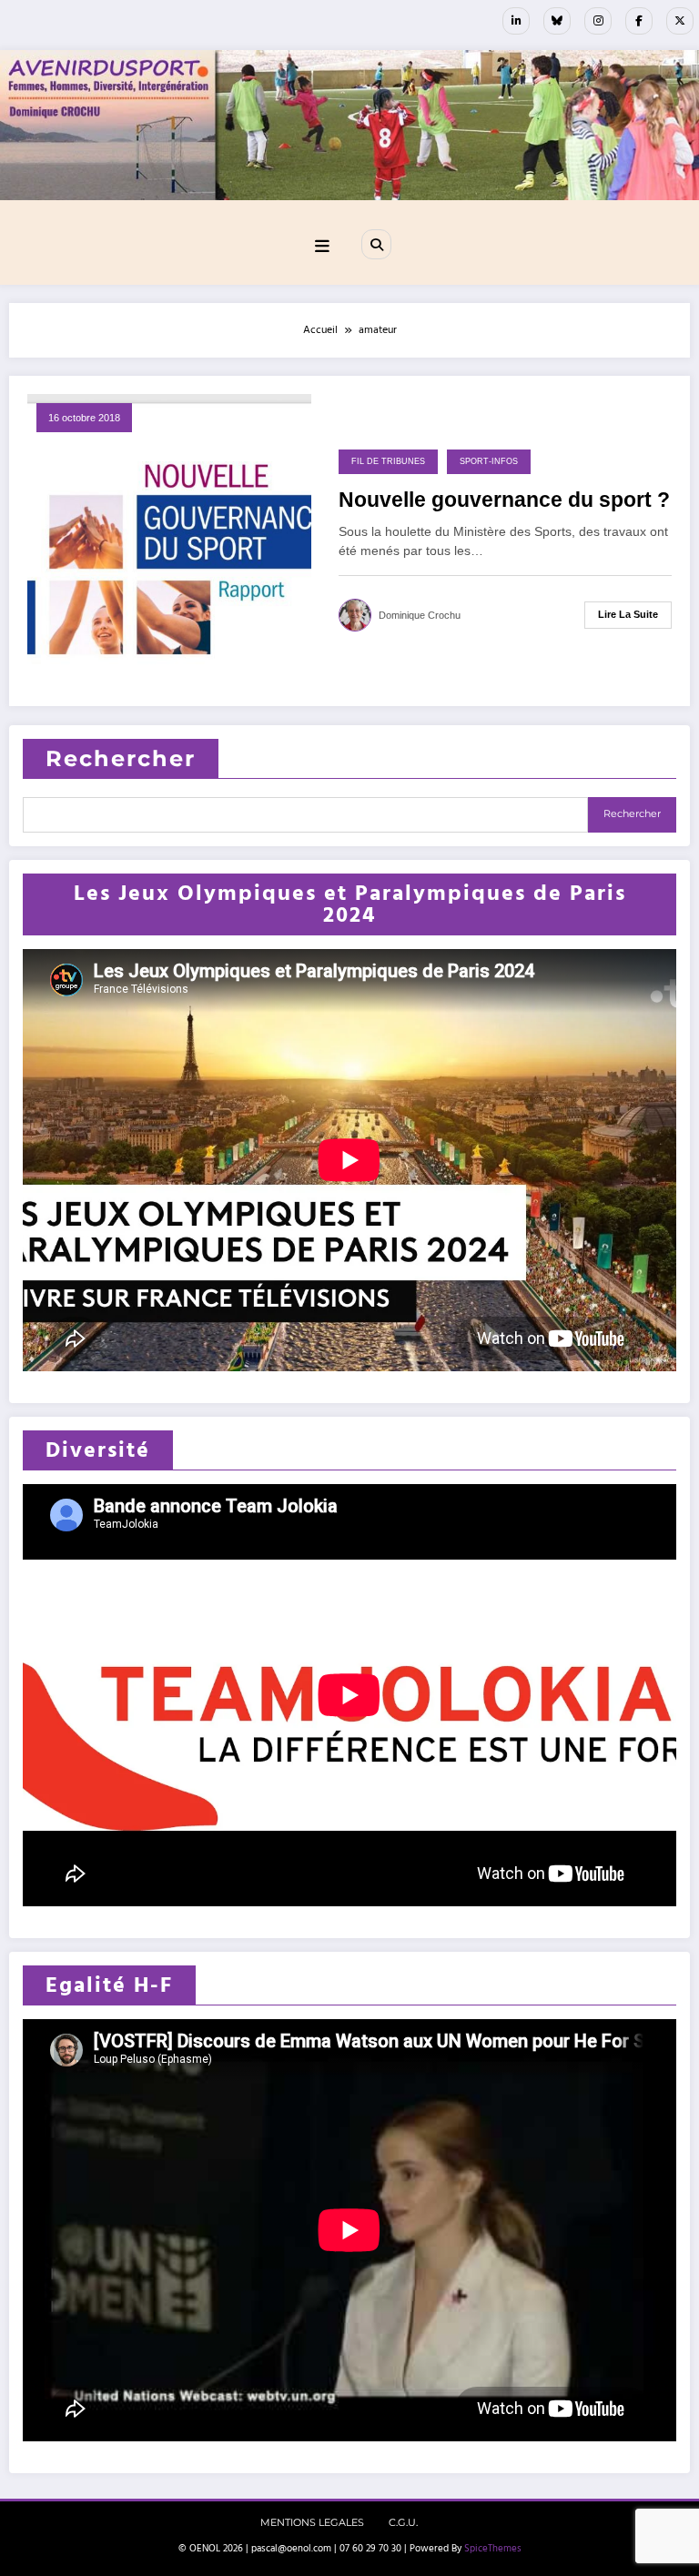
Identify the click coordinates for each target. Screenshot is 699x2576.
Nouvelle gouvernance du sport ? (504, 500)
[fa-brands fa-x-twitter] (680, 21)
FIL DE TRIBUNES (388, 461)
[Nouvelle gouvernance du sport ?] (169, 540)
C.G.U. (403, 2523)
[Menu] (322, 247)
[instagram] (598, 21)
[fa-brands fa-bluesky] (557, 21)
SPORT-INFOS (489, 461)
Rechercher (121, 758)
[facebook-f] (639, 21)
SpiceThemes (493, 2549)
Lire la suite (628, 614)
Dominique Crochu (420, 615)
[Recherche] (376, 244)
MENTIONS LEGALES (312, 2523)
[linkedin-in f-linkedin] (516, 21)
